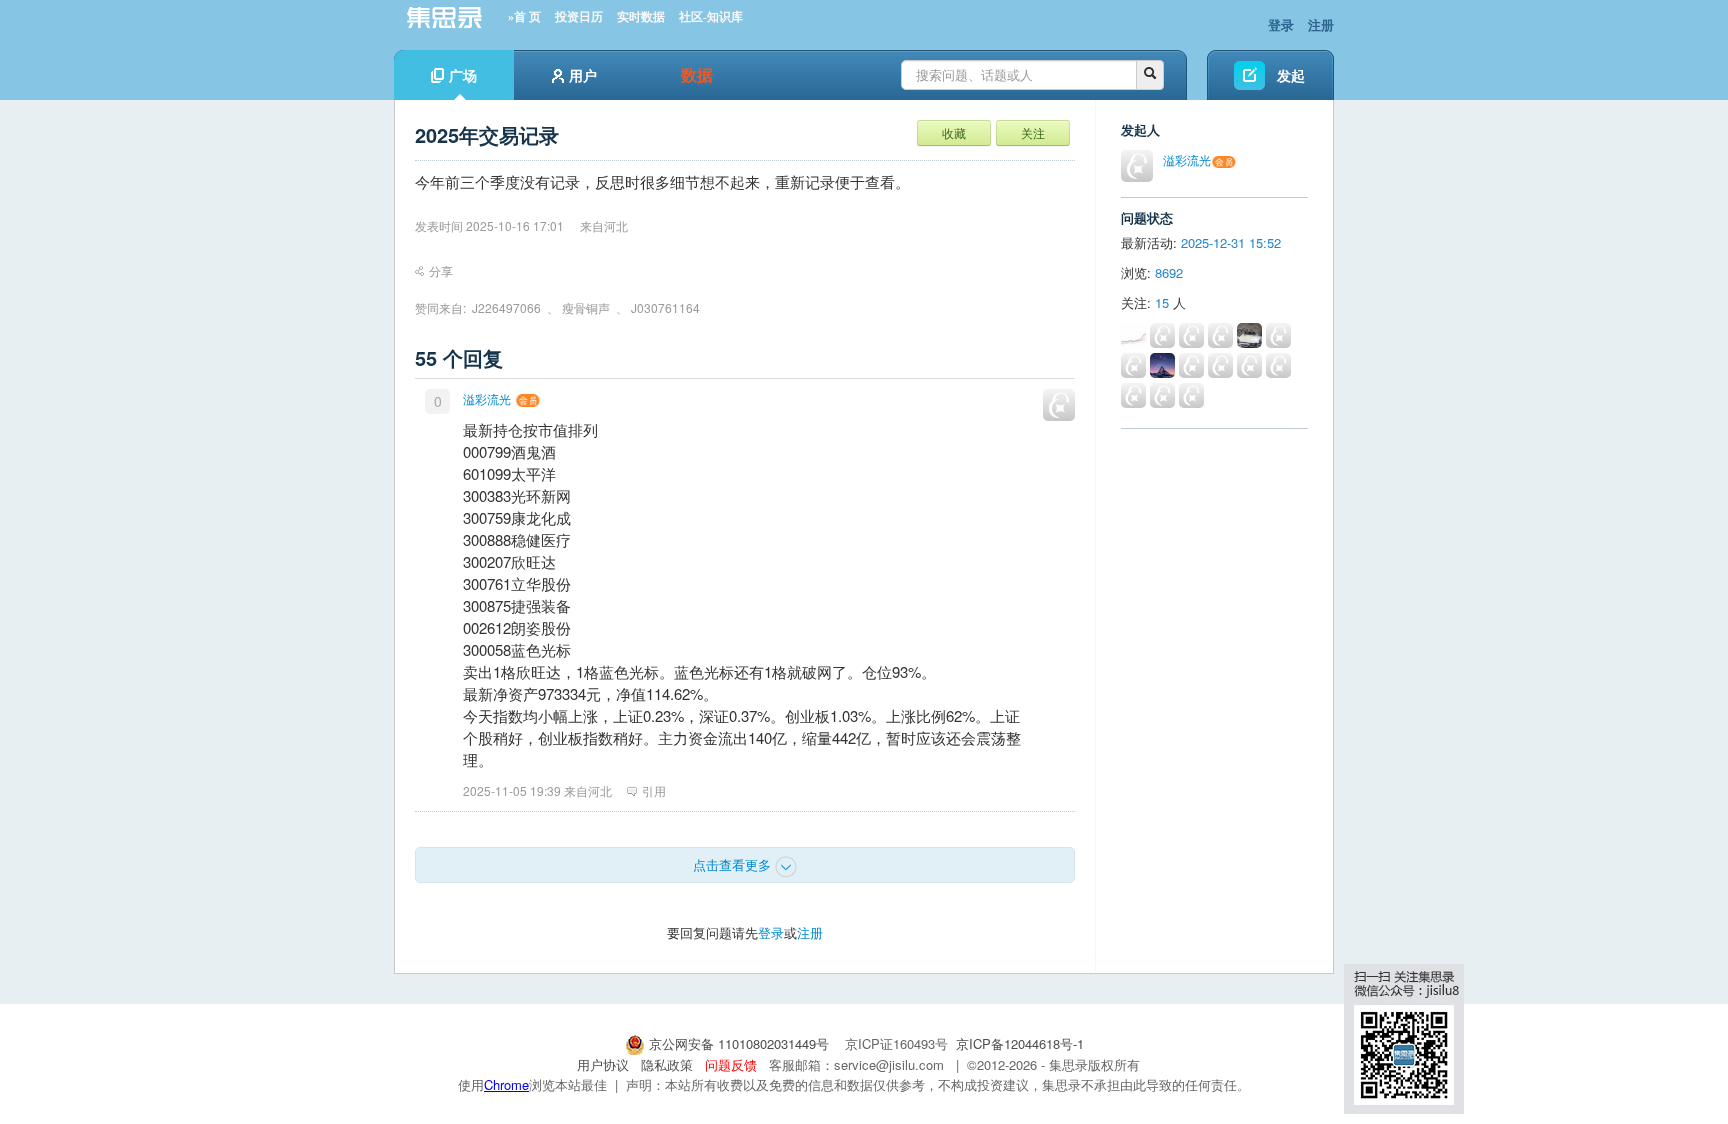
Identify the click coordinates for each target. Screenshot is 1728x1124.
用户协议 (603, 1064)
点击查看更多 (734, 864)
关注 (1033, 132)
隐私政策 (667, 1064)
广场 (463, 75)
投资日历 (579, 17)
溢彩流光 (487, 398)
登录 (1281, 24)
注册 (1321, 24)
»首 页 (524, 17)
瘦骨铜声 (586, 307)
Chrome (506, 1084)
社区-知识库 (711, 17)
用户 (583, 75)
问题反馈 (731, 1064)
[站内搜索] (1150, 75)
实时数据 (641, 17)
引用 (654, 790)
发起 (1291, 75)
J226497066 (506, 307)
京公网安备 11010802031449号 (739, 1043)
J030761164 (665, 307)
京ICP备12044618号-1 (1020, 1043)
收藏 (954, 132)
